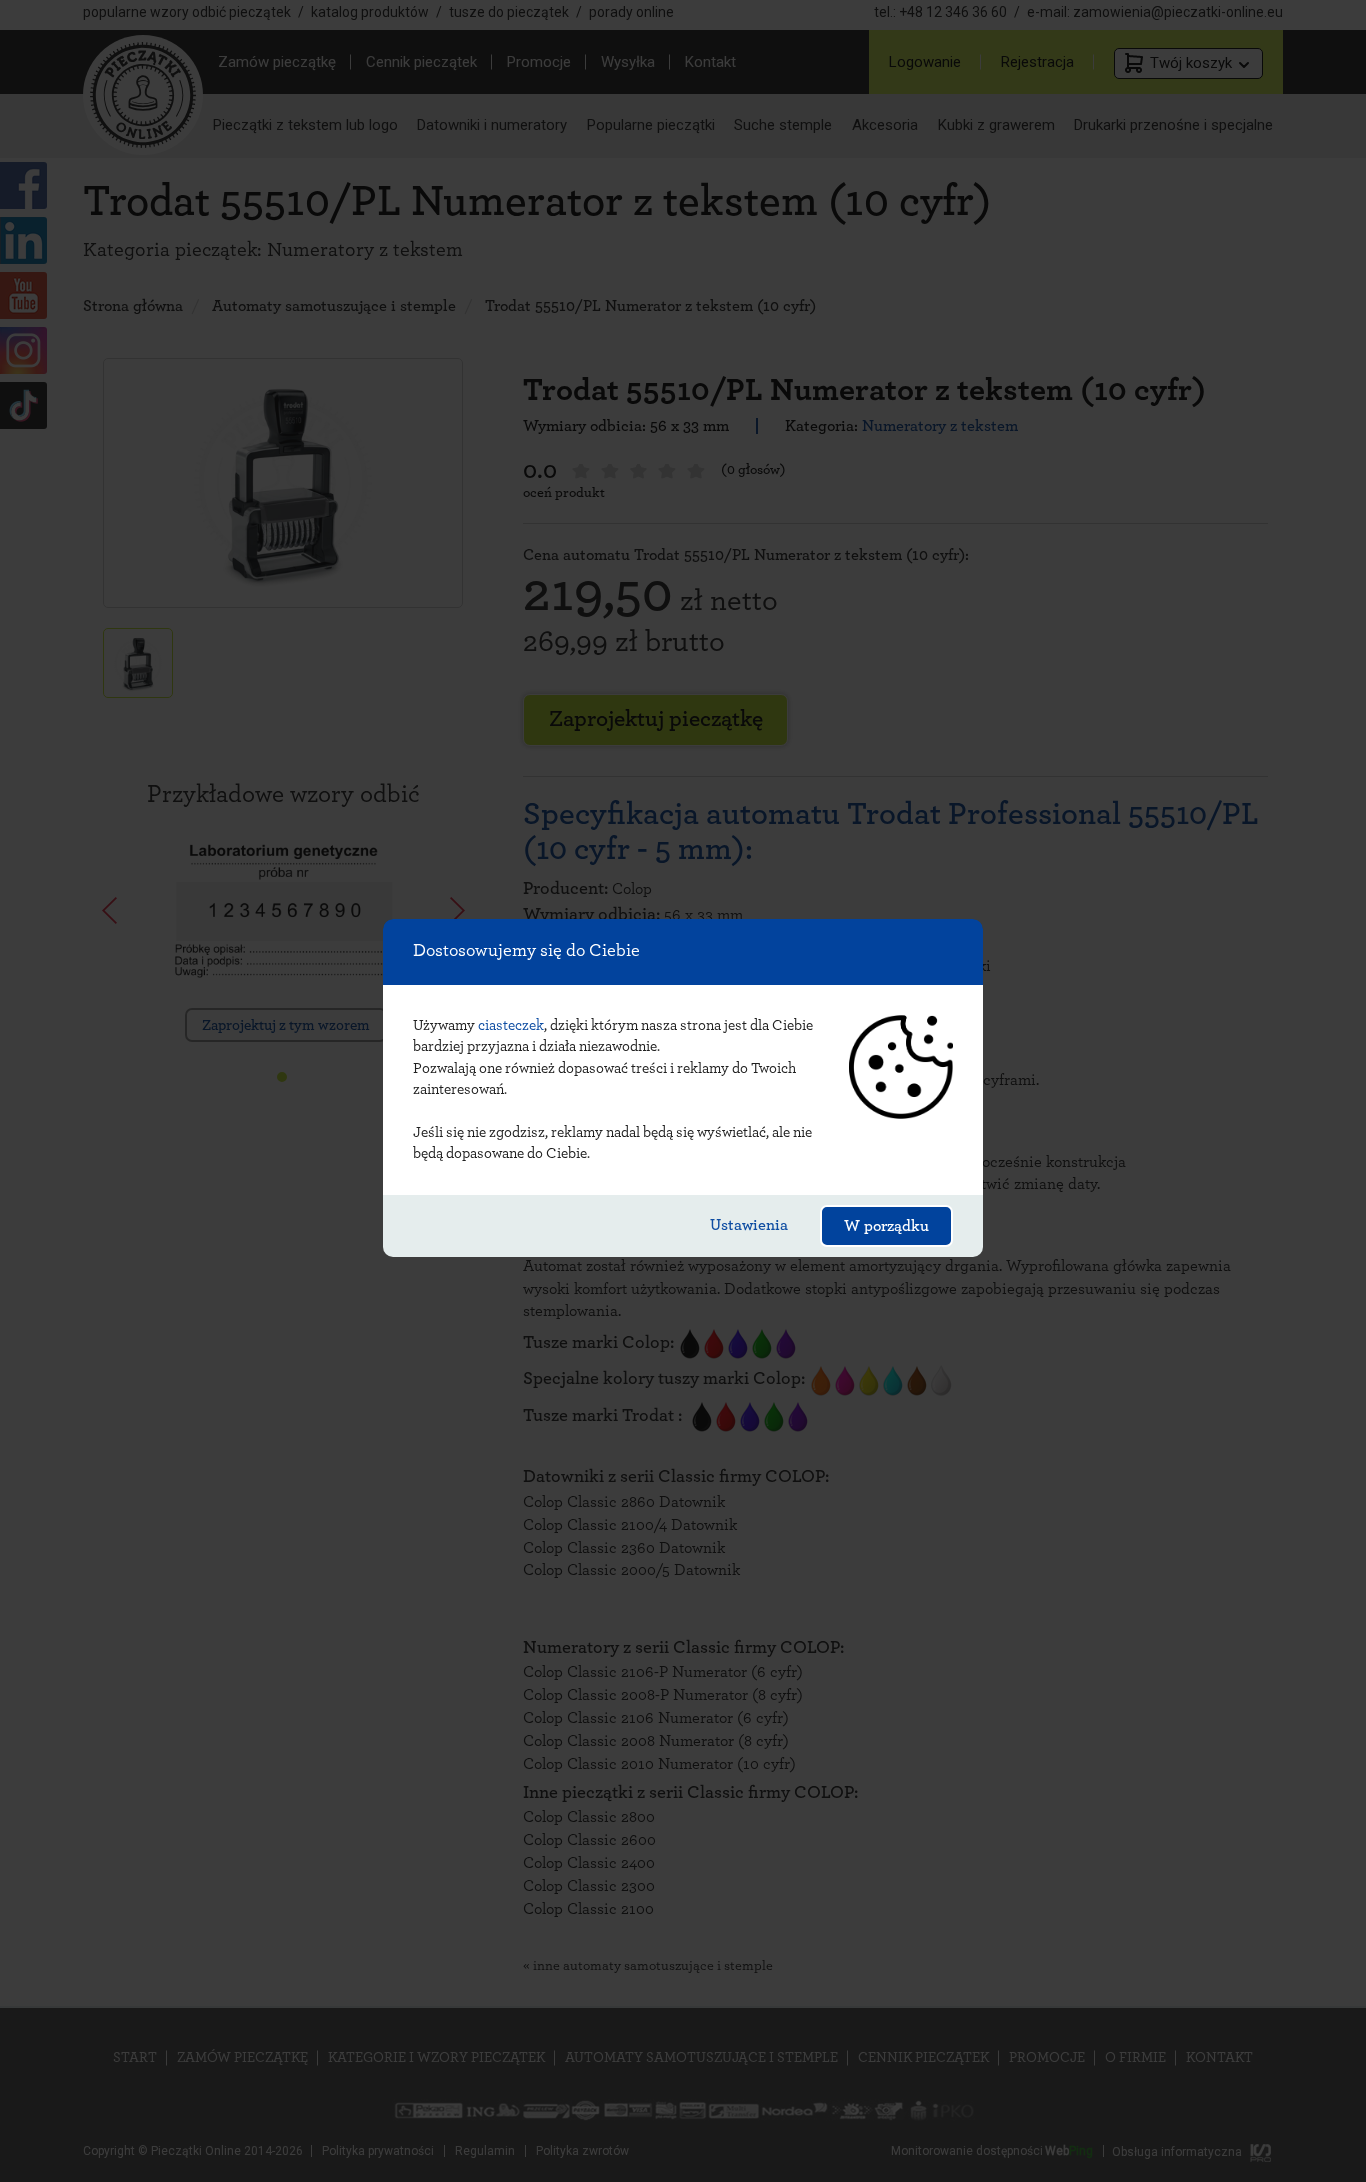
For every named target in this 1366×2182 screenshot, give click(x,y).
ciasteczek (511, 1025)
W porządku (886, 1226)
